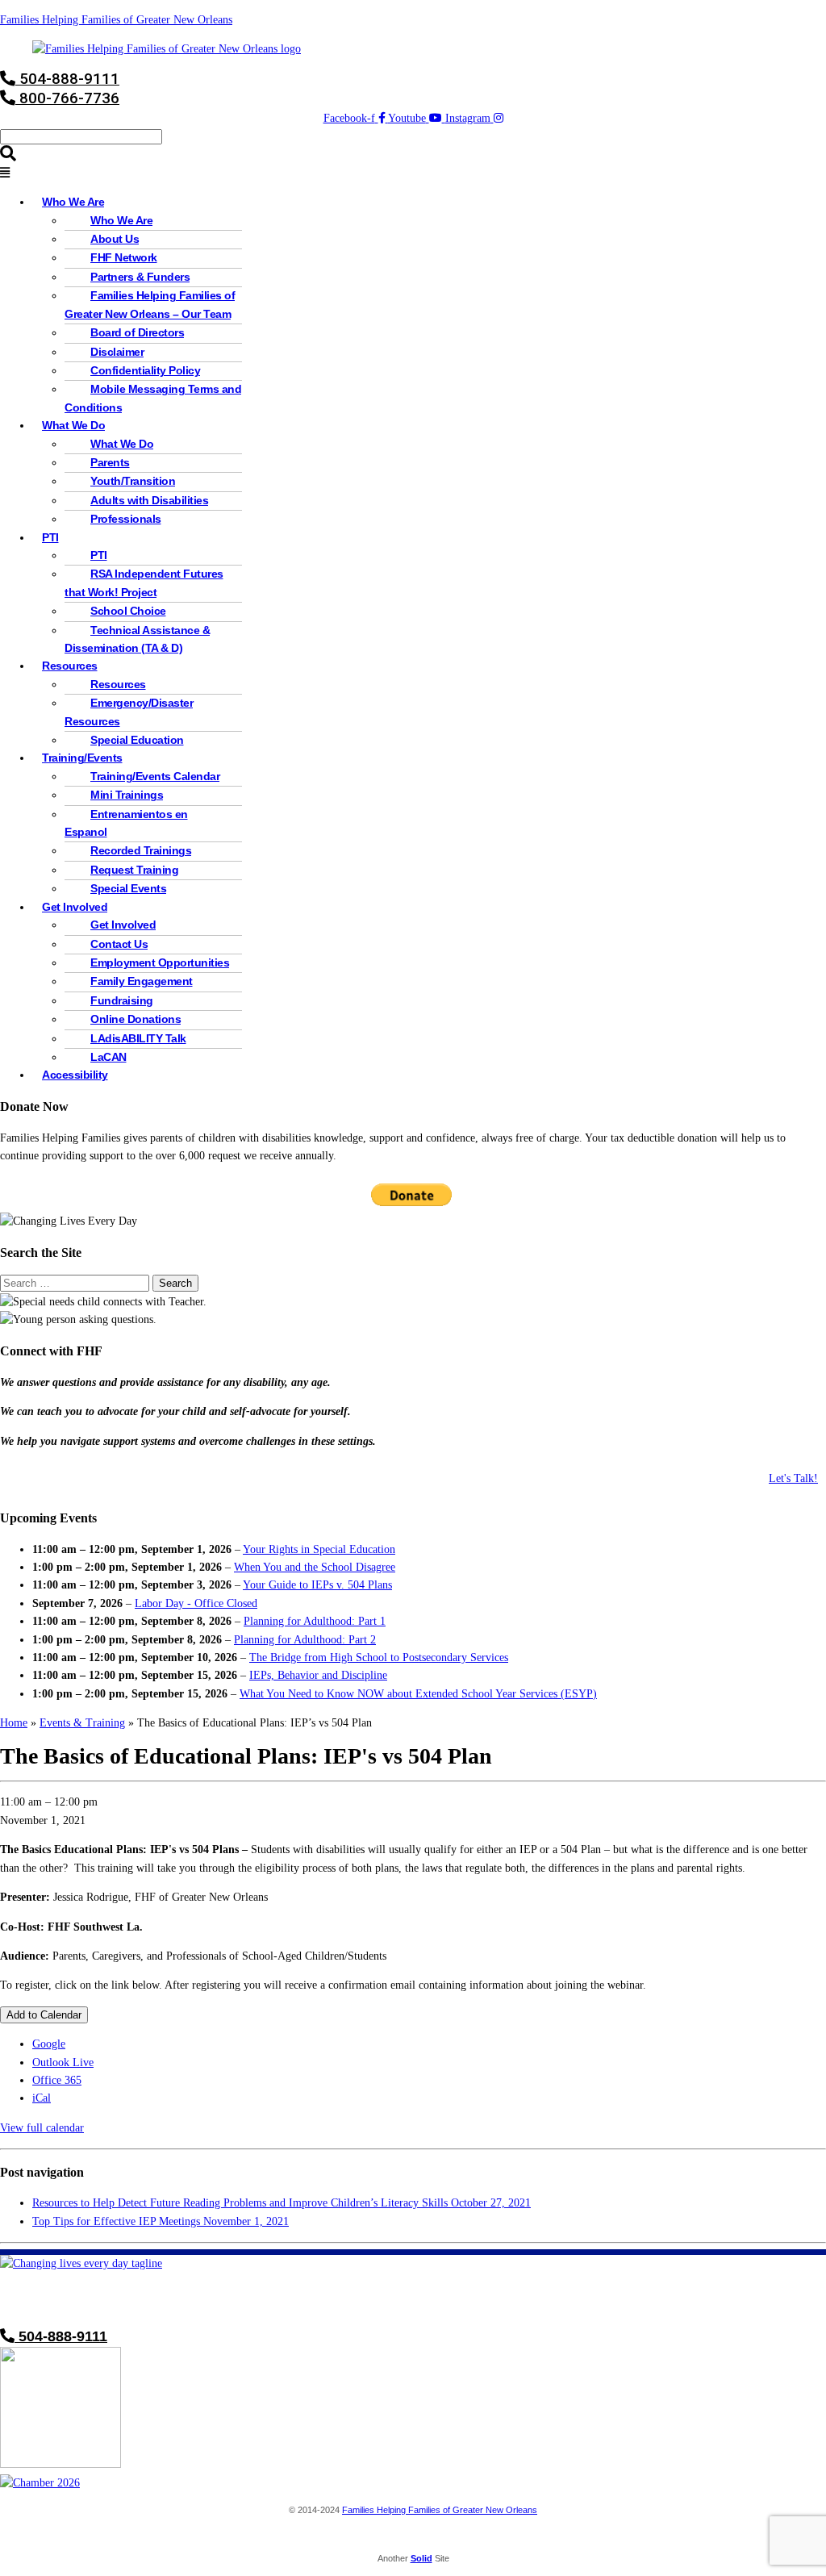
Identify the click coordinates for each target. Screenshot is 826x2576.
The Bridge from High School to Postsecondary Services (379, 1657)
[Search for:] (76, 1283)
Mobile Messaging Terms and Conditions (153, 398)
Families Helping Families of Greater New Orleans (116, 20)
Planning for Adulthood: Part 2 (305, 1640)
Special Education (137, 740)
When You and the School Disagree (315, 1567)
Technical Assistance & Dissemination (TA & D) (137, 639)
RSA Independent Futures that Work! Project (144, 583)
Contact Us (119, 944)
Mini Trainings (127, 795)
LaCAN (108, 1057)
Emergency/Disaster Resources (129, 712)
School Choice (128, 611)
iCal (42, 2098)
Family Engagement (142, 981)
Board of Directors (137, 333)
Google (49, 2044)
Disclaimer (117, 352)
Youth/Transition (133, 481)
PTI (50, 538)
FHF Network (124, 258)
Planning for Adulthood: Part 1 (315, 1621)
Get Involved (123, 925)
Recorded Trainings (141, 851)
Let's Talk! (793, 1478)
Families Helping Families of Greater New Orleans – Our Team (150, 305)
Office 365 (57, 2080)
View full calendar (42, 2128)
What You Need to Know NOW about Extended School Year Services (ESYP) (418, 1694)
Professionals (126, 519)
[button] (413, 173)
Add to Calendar (44, 2015)
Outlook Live (63, 2062)
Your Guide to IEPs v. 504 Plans (317, 1585)
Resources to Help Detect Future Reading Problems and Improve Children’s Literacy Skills (282, 2203)
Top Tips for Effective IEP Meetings (161, 2221)
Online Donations (136, 1019)
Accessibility (75, 1075)
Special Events (128, 889)
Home (14, 1723)
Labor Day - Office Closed (196, 1603)
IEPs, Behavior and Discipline (318, 1675)
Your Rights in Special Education (319, 1549)
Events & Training (82, 1723)
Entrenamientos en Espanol (126, 823)
